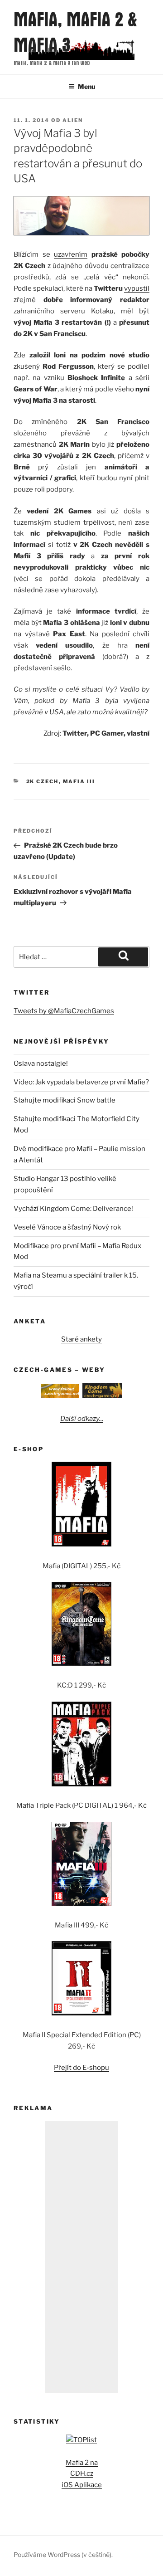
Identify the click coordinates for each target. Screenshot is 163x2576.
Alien (73, 120)
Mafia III (79, 781)
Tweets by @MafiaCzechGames (64, 1011)
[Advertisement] (81, 2257)
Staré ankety (81, 1339)
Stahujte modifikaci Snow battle (65, 1100)
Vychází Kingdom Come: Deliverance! (73, 1209)
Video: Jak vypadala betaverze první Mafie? (81, 1082)
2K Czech (43, 781)
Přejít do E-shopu (81, 2068)
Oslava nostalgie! (41, 1064)
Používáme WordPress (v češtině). (63, 2554)
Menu (86, 86)
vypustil (137, 288)
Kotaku (102, 311)
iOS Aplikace (82, 2485)
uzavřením (71, 254)
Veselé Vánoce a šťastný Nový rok (67, 1227)
